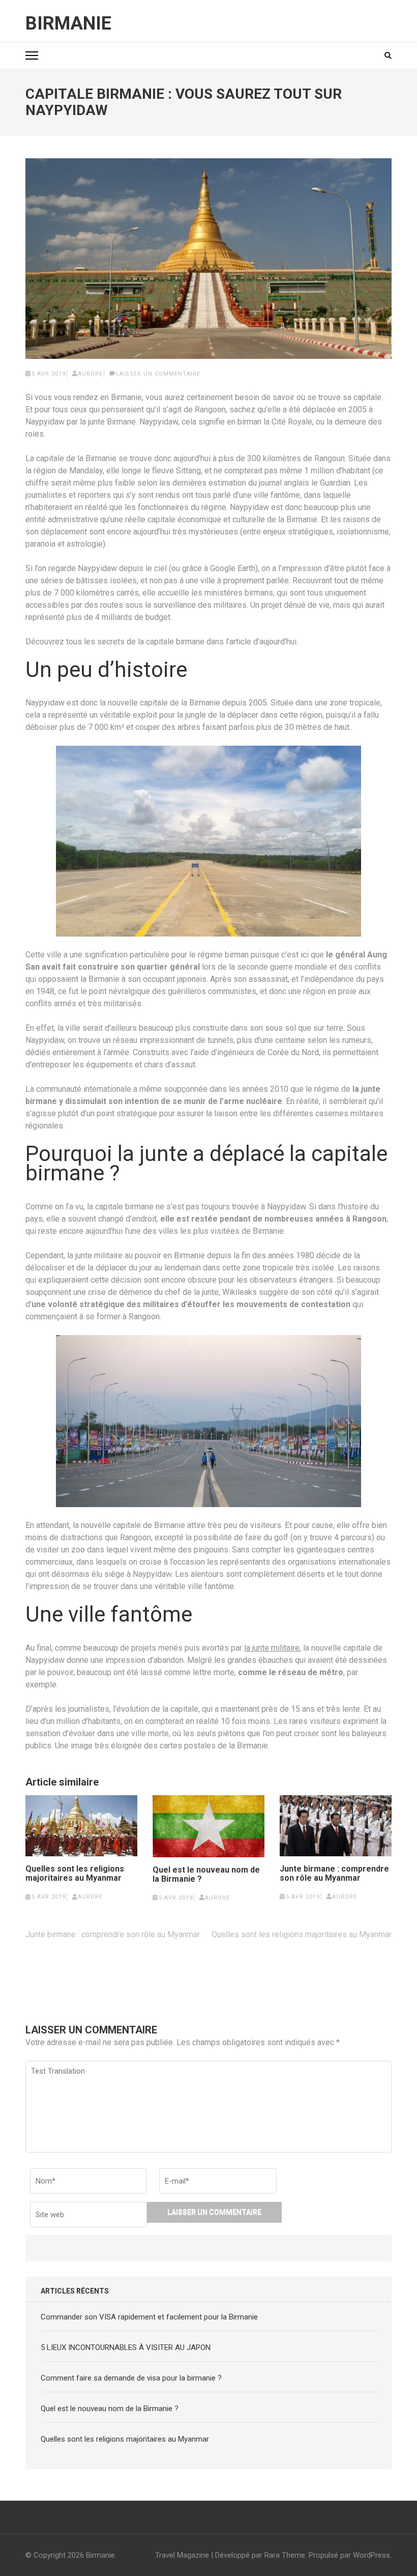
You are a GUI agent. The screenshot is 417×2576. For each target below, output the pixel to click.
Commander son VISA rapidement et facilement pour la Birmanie (149, 2317)
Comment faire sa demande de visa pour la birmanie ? (131, 2378)
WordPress (371, 2555)
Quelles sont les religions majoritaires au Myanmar (75, 1874)
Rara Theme (285, 2555)
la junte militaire (272, 1648)
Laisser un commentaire (158, 374)
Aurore (90, 374)
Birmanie (68, 23)
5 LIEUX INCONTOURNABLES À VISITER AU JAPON (126, 2347)
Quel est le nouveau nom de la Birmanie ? (206, 1875)
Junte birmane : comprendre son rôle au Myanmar (334, 1874)
